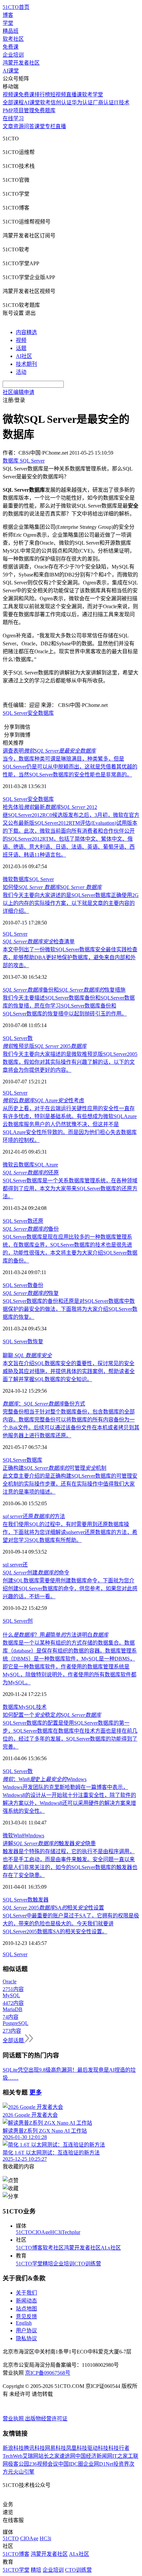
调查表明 (49, 751)
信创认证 (61, 102)
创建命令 (36, 1573)
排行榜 (42, 95)
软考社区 (13, 39)
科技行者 (119, 2448)
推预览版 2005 (45, 1046)
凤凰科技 (77, 2448)
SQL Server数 (18, 1038)
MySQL (27, 1707)
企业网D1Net (98, 2464)
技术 (41, 1707)
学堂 (8, 23)
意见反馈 (26, 2317)
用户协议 (26, 2330)
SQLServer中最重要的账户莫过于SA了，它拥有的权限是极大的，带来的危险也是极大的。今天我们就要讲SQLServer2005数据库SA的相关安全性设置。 (71, 1924)
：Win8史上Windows (45, 1779)
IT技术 (122, 102)
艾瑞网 (30, 2456)
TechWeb (13, 2456)
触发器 (41, 1900)
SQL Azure (46, 1165)
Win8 (19, 1835)
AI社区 (24, 356)
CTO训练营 (88, 2264)
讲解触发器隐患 (49, 1843)
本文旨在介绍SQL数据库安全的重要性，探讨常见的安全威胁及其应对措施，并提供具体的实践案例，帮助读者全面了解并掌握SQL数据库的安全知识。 (69, 1371)
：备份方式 (44, 1404)
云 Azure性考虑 (43, 1100)
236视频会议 (44, 2464)
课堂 (40, 126)
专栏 (50, 126)
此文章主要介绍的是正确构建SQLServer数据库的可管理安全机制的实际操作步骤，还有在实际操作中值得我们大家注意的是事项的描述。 (70, 1484)
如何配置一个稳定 (52, 1715)
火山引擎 (24, 2472)
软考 (45, 102)
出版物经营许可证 (46, 2419)
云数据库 (24, 1165)
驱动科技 (98, 2448)
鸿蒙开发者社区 (21, 63)
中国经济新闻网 (94, 2456)
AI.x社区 (111, 2248)
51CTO (24, 2232)
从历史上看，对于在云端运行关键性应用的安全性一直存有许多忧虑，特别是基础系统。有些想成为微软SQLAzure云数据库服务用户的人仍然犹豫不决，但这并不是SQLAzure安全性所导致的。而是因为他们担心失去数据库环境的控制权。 (70, 1124)
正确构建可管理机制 (54, 1468)
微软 (8, 879)
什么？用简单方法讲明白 (55, 1635)
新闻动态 (26, 2301)
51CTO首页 (16, 7)
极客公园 (18, 2464)
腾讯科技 (34, 2448)
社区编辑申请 (18, 392)
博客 (8, 15)
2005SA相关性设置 (53, 1908)
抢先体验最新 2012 (50, 807)
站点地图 (26, 2309)
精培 (48, 2264)
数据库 (46, 713)
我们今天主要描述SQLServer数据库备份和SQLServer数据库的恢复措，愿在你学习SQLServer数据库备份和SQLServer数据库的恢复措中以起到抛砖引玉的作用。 (69, 1006)
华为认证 (82, 102)
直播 (61, 126)
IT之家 (120, 2456)
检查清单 (39, 941)
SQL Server (15, 713)
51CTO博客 (29, 2248)
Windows (34, 1835)
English (24, 2323)
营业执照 (14, 2419)
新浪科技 (13, 2448)
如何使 (52, 887)
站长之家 (49, 2456)
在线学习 (13, 118)
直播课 (74, 95)
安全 (33, 713)
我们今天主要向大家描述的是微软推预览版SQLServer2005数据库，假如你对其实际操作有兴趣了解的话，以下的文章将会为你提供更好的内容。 (70, 1062)
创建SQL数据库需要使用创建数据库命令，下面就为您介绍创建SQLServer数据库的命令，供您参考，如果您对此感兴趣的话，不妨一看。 (70, 1588)
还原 (31, 1173)
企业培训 (13, 55)
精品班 (11, 31)
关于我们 (26, 2293)
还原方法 (34, 1516)
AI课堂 (11, 71)
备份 (31, 1229)
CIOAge (41, 2232)
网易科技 (55, 2448)
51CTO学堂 (29, 2264)
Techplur (71, 2232)
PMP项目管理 (18, 110)
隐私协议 (26, 2338)
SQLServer (15, 1460)
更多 (36, 2092)
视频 (21, 340)
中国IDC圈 (71, 2464)
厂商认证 (103, 102)
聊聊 (27, 1355)
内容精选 (26, 332)
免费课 (11, 47)
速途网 (67, 2456)
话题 (21, 348)
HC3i (56, 2232)
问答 (29, 126)
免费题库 (45, 110)
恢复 (31, 1293)
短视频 (58, 95)
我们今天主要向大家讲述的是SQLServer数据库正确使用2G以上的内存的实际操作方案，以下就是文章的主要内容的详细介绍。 (71, 903)
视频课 (11, 95)
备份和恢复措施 (64, 990)
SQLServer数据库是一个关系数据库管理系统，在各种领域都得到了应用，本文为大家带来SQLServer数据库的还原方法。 (70, 1189)
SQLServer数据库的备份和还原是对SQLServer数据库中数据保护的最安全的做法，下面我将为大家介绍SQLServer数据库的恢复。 (70, 1309)
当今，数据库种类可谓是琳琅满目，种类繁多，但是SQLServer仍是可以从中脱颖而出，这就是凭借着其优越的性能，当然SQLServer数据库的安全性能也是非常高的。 (70, 767)
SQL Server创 (18, 1621)
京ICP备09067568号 (48, 2373)
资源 (18, 126)
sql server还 (15, 1565)
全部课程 (13, 102)
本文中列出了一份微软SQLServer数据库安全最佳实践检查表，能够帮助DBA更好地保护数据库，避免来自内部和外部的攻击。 (70, 957)
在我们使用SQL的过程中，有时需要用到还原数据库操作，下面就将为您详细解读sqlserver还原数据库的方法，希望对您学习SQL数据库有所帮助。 (70, 1532)
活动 (21, 372)
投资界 (121, 2464)
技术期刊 (26, 364)
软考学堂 (92, 95)
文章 (8, 126)
